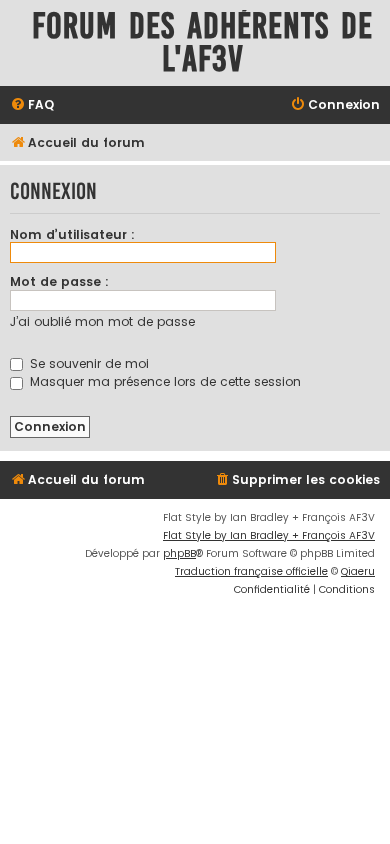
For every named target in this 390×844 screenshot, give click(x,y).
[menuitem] (32, 105)
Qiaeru (358, 571)
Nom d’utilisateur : (72, 234)
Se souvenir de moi (87, 363)
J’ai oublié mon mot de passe (102, 321)
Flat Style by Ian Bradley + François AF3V (269, 535)
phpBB (179, 553)
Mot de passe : (59, 281)
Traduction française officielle (251, 571)
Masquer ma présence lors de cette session (163, 381)
